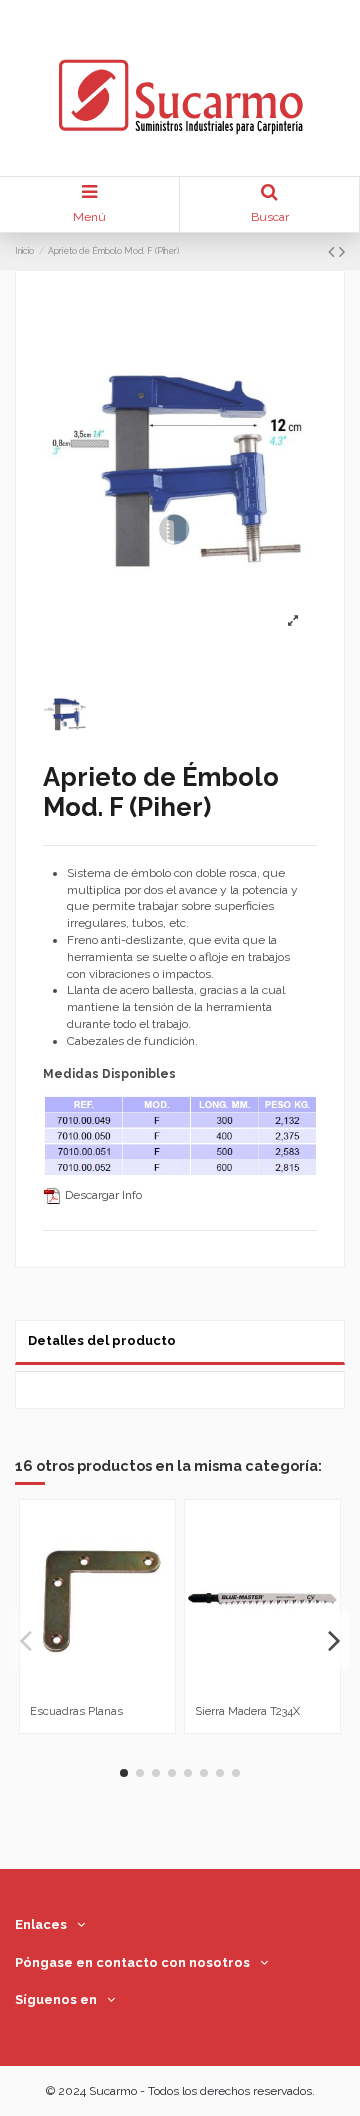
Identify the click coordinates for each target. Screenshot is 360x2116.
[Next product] (342, 251)
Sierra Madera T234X (247, 1711)
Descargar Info (102, 1195)
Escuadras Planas (76, 1711)
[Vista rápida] (110, 1691)
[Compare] (86, 1691)
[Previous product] (333, 251)
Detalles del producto (102, 1340)
